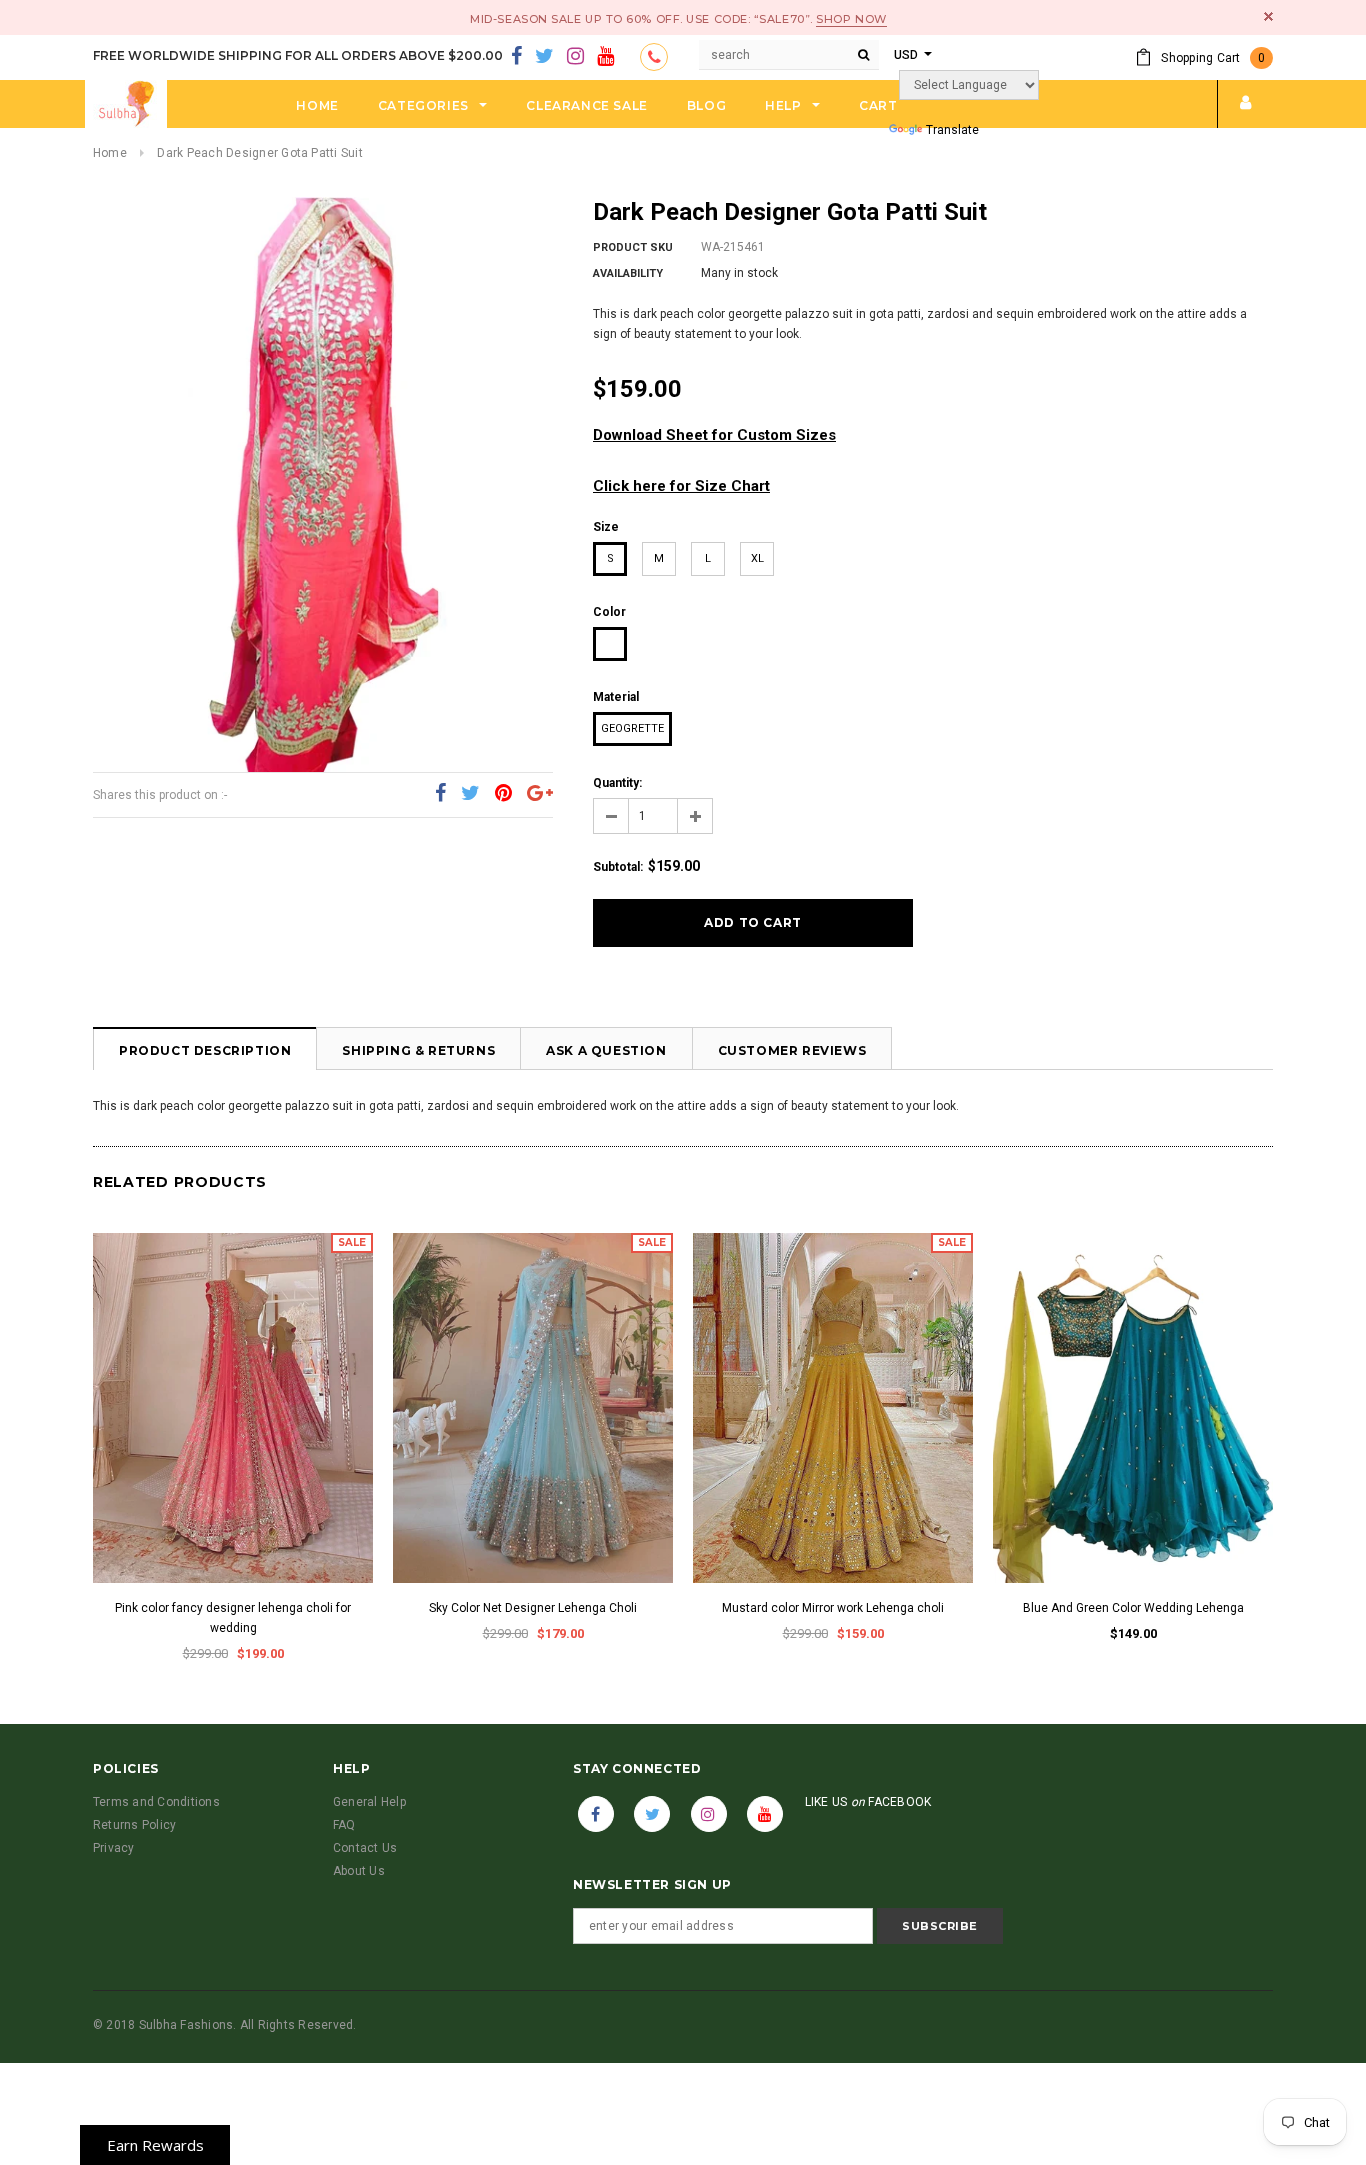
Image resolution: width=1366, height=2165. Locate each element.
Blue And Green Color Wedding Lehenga (1133, 1608)
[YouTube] (605, 57)
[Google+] (540, 794)
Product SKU (633, 247)
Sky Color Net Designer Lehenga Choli (533, 1608)
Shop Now (851, 19)
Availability (628, 273)
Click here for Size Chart (681, 486)
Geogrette (632, 728)
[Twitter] (544, 57)
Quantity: (617, 783)
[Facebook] (516, 57)
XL (757, 558)
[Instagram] (575, 57)
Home (110, 153)
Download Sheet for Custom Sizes (714, 435)
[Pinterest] (503, 794)
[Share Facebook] (440, 794)
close (1268, 16)
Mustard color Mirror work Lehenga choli (833, 1608)
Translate (952, 130)
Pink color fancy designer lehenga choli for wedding (233, 1618)
